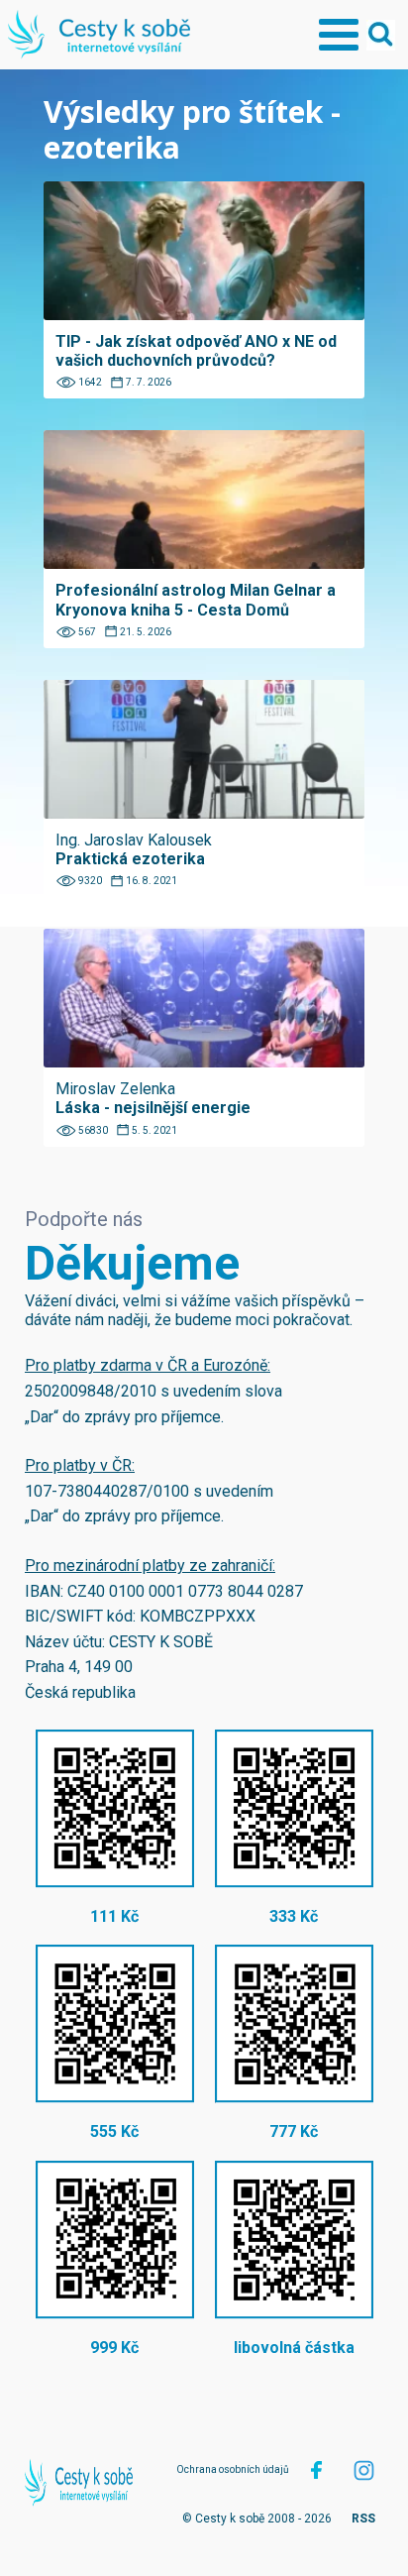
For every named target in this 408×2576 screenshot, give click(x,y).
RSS (363, 2519)
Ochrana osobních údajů (233, 2469)
